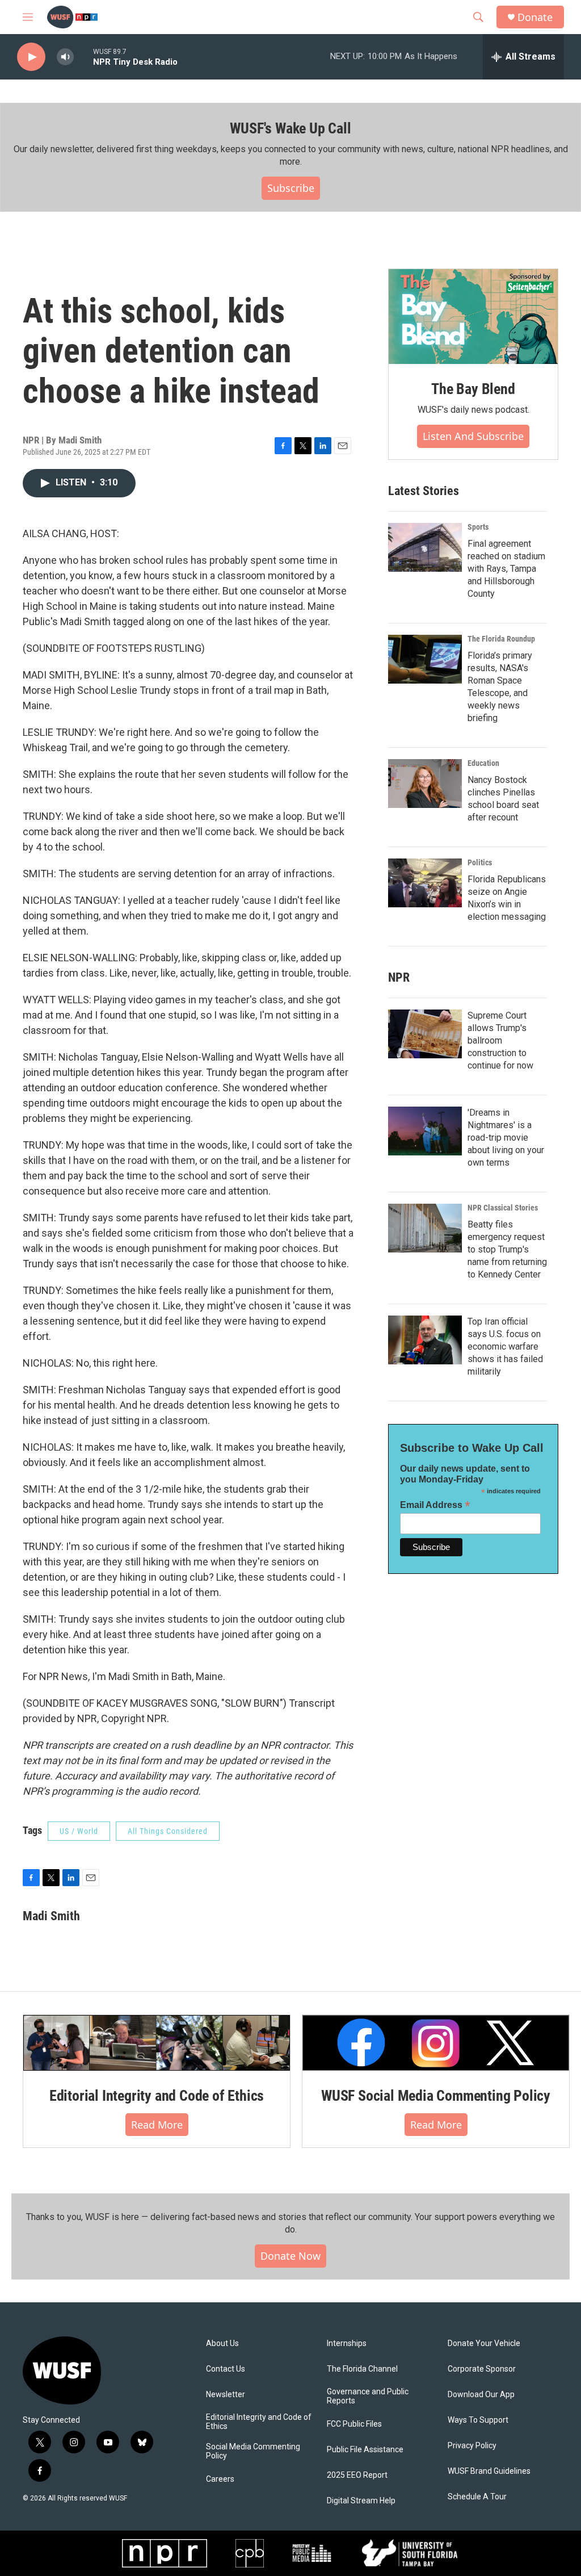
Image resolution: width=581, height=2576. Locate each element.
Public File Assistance (365, 2450)
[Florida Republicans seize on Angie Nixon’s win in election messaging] (425, 883)
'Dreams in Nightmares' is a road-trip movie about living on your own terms (506, 1138)
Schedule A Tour (477, 2497)
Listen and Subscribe (473, 436)
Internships (347, 2343)
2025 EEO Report (357, 2475)
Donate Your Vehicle (484, 2343)
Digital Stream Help (361, 2501)
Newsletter (226, 2395)
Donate (535, 17)
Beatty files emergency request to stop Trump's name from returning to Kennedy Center (507, 1249)
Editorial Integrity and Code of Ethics (157, 2096)
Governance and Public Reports (368, 2396)
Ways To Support (478, 2420)
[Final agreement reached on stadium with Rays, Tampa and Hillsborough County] (425, 547)
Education (483, 763)
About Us (222, 2343)
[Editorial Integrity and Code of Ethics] (157, 2043)
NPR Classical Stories (503, 1208)
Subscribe (291, 188)
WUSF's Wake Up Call (290, 128)
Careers (220, 2479)
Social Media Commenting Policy (253, 2451)
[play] (31, 57)
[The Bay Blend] (473, 317)
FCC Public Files (354, 2424)
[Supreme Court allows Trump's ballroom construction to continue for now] (425, 1034)
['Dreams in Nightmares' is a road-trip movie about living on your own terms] (425, 1131)
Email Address (435, 1505)
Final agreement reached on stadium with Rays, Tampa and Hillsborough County (506, 569)
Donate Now (290, 2256)
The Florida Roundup (501, 639)
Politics (480, 862)
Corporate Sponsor (482, 2369)
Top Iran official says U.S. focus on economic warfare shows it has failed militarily (505, 1346)
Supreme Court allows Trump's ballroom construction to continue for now (500, 1040)
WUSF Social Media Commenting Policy (436, 2096)
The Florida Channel (362, 2369)
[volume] (65, 57)
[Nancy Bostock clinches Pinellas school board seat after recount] (425, 784)
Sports (478, 527)
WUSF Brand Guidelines (489, 2471)
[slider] (83, 56)
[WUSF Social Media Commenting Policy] (436, 2043)
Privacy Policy (472, 2446)
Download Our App (481, 2395)
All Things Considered (168, 1831)
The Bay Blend (473, 389)
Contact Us (226, 2369)
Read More (157, 2125)
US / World (79, 1831)
